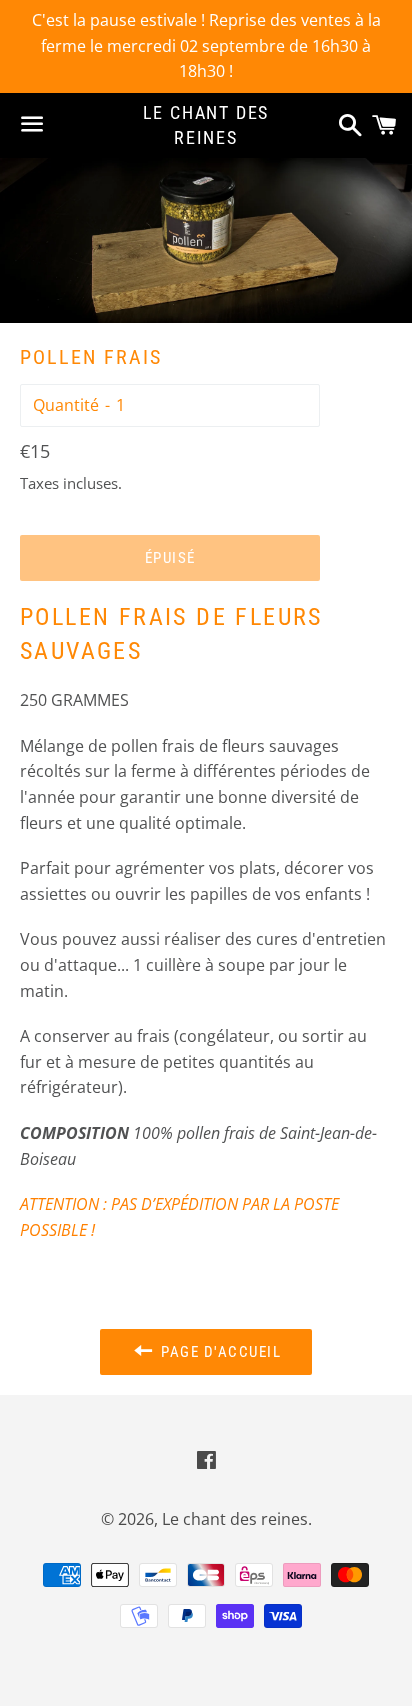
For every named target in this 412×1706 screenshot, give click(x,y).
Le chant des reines (206, 125)
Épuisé (170, 558)
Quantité (66, 405)
